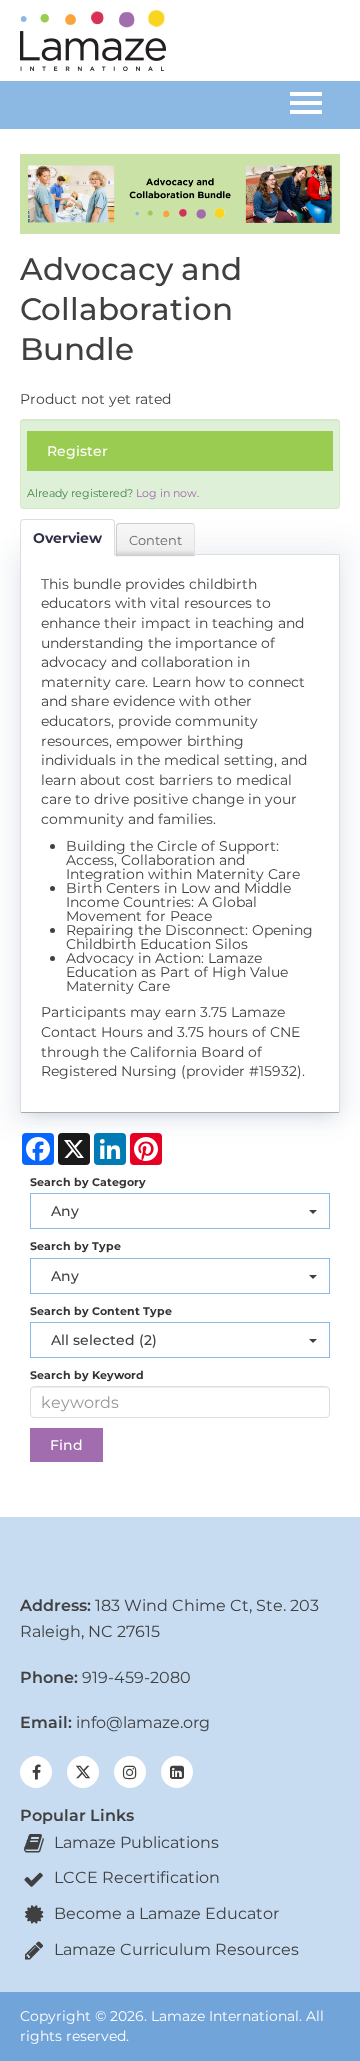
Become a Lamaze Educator (164, 1913)
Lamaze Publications (134, 1842)
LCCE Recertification (135, 1877)
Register (77, 451)
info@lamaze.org (143, 1722)
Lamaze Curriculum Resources (174, 1949)
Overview (67, 538)
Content (155, 540)
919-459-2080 (136, 1677)
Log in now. (167, 493)
